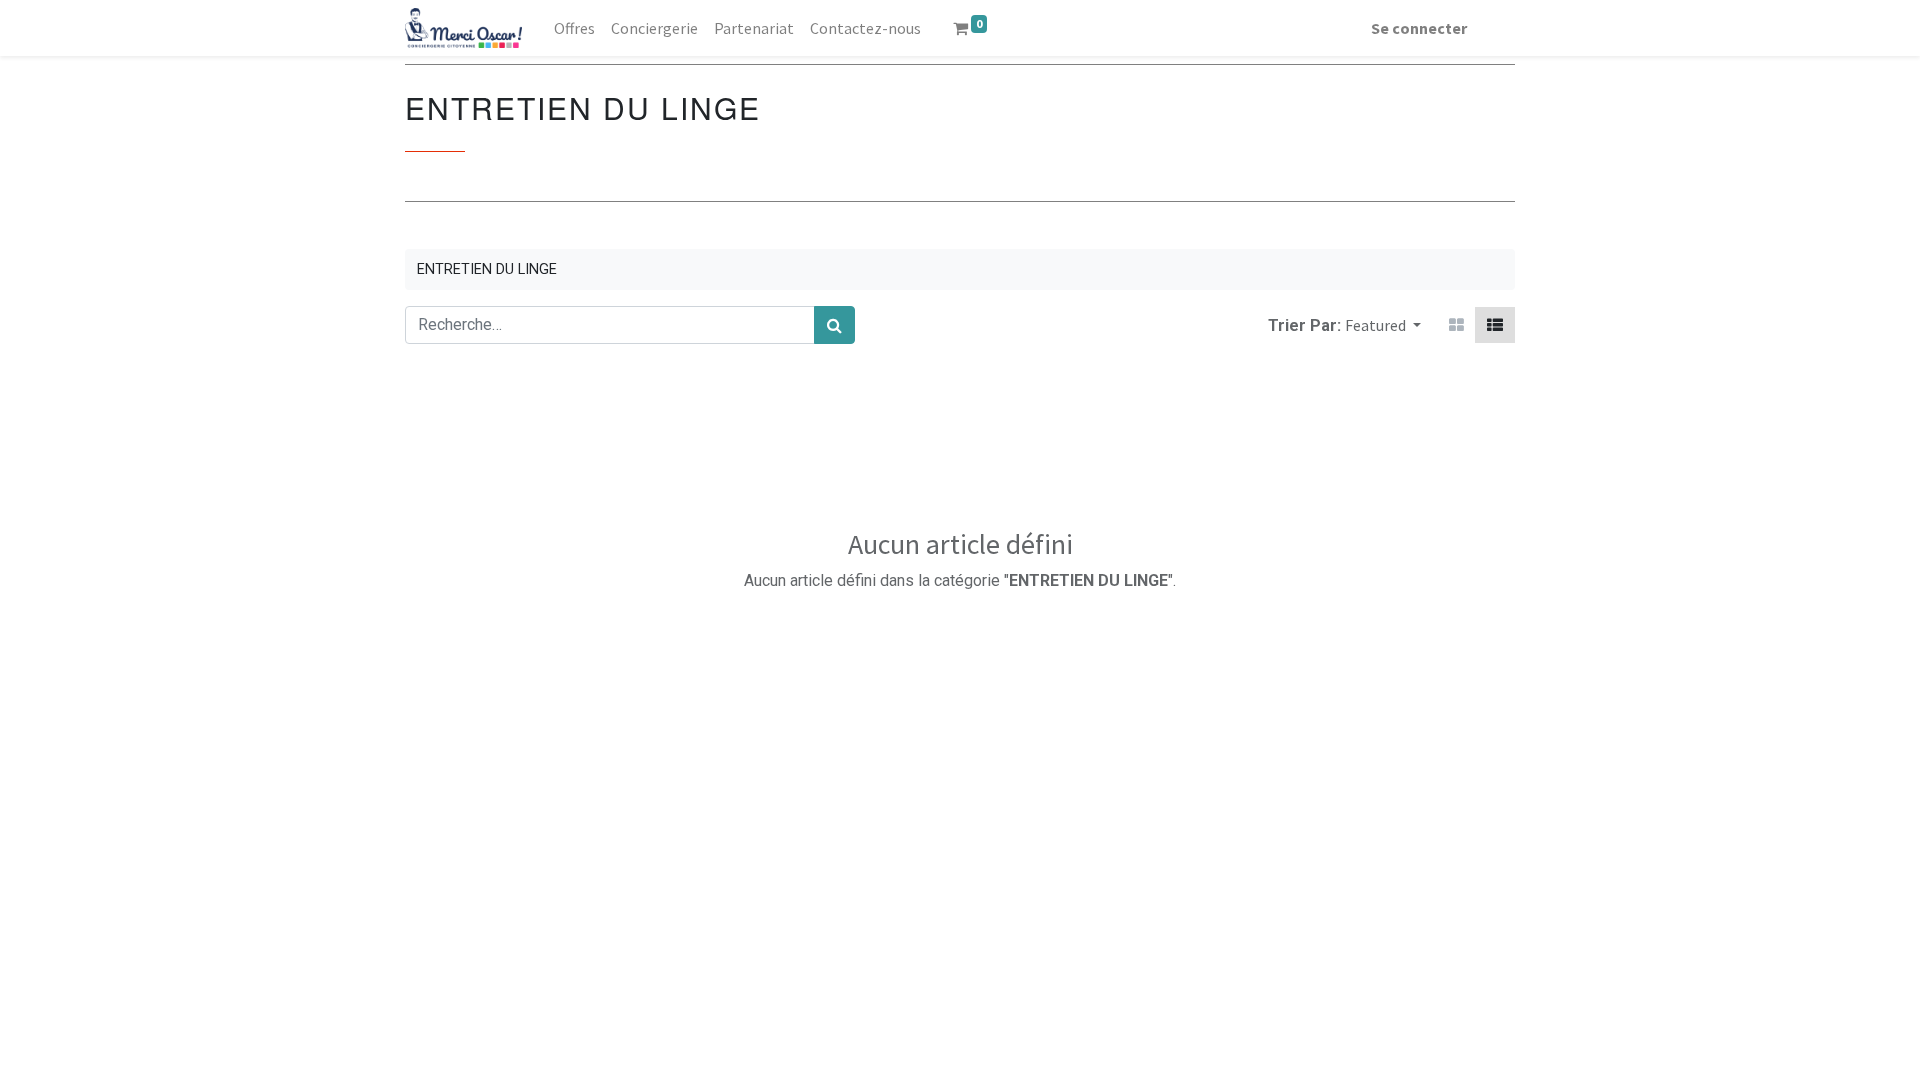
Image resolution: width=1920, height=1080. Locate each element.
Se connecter (1419, 28)
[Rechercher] (834, 325)
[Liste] (1495, 325)
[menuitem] (574, 28)
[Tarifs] (1456, 325)
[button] (1383, 325)
